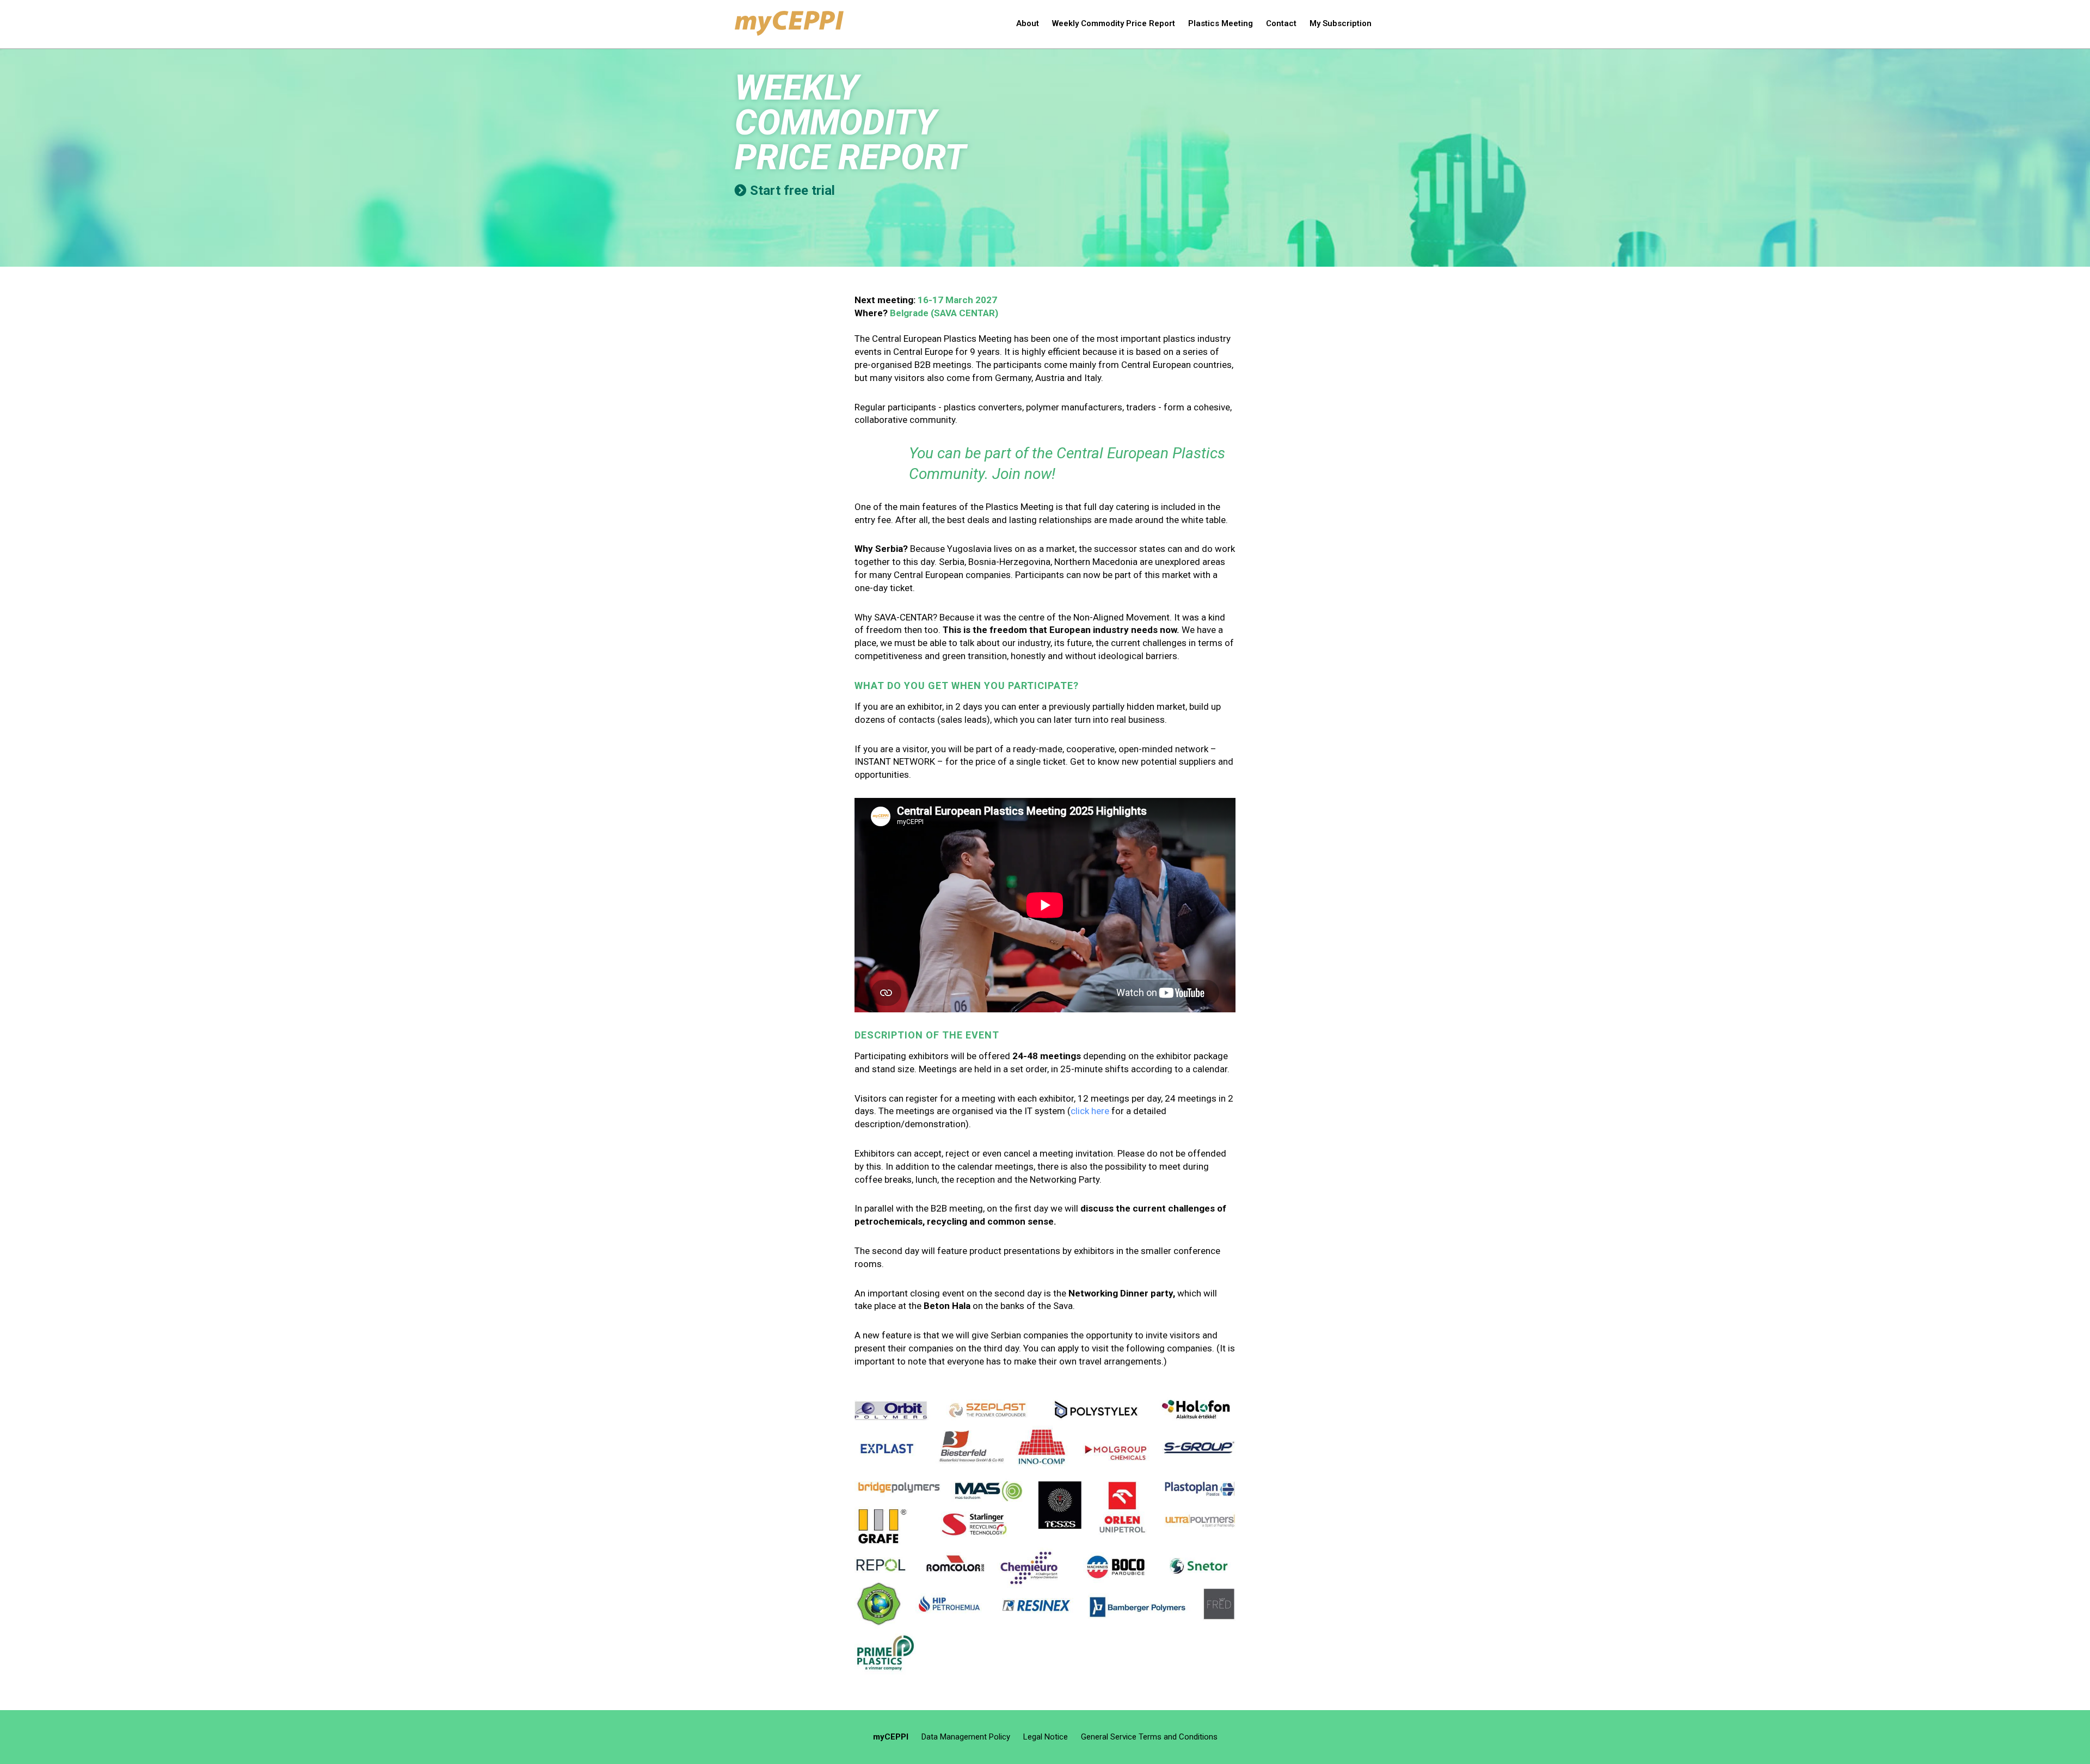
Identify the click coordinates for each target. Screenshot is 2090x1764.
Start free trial (792, 190)
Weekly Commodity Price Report (1114, 23)
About (1028, 23)
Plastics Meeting (1221, 23)
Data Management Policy (966, 1737)
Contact (1281, 23)
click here (1090, 1111)
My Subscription (1341, 23)
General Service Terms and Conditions (1149, 1737)
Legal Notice (1046, 1737)
